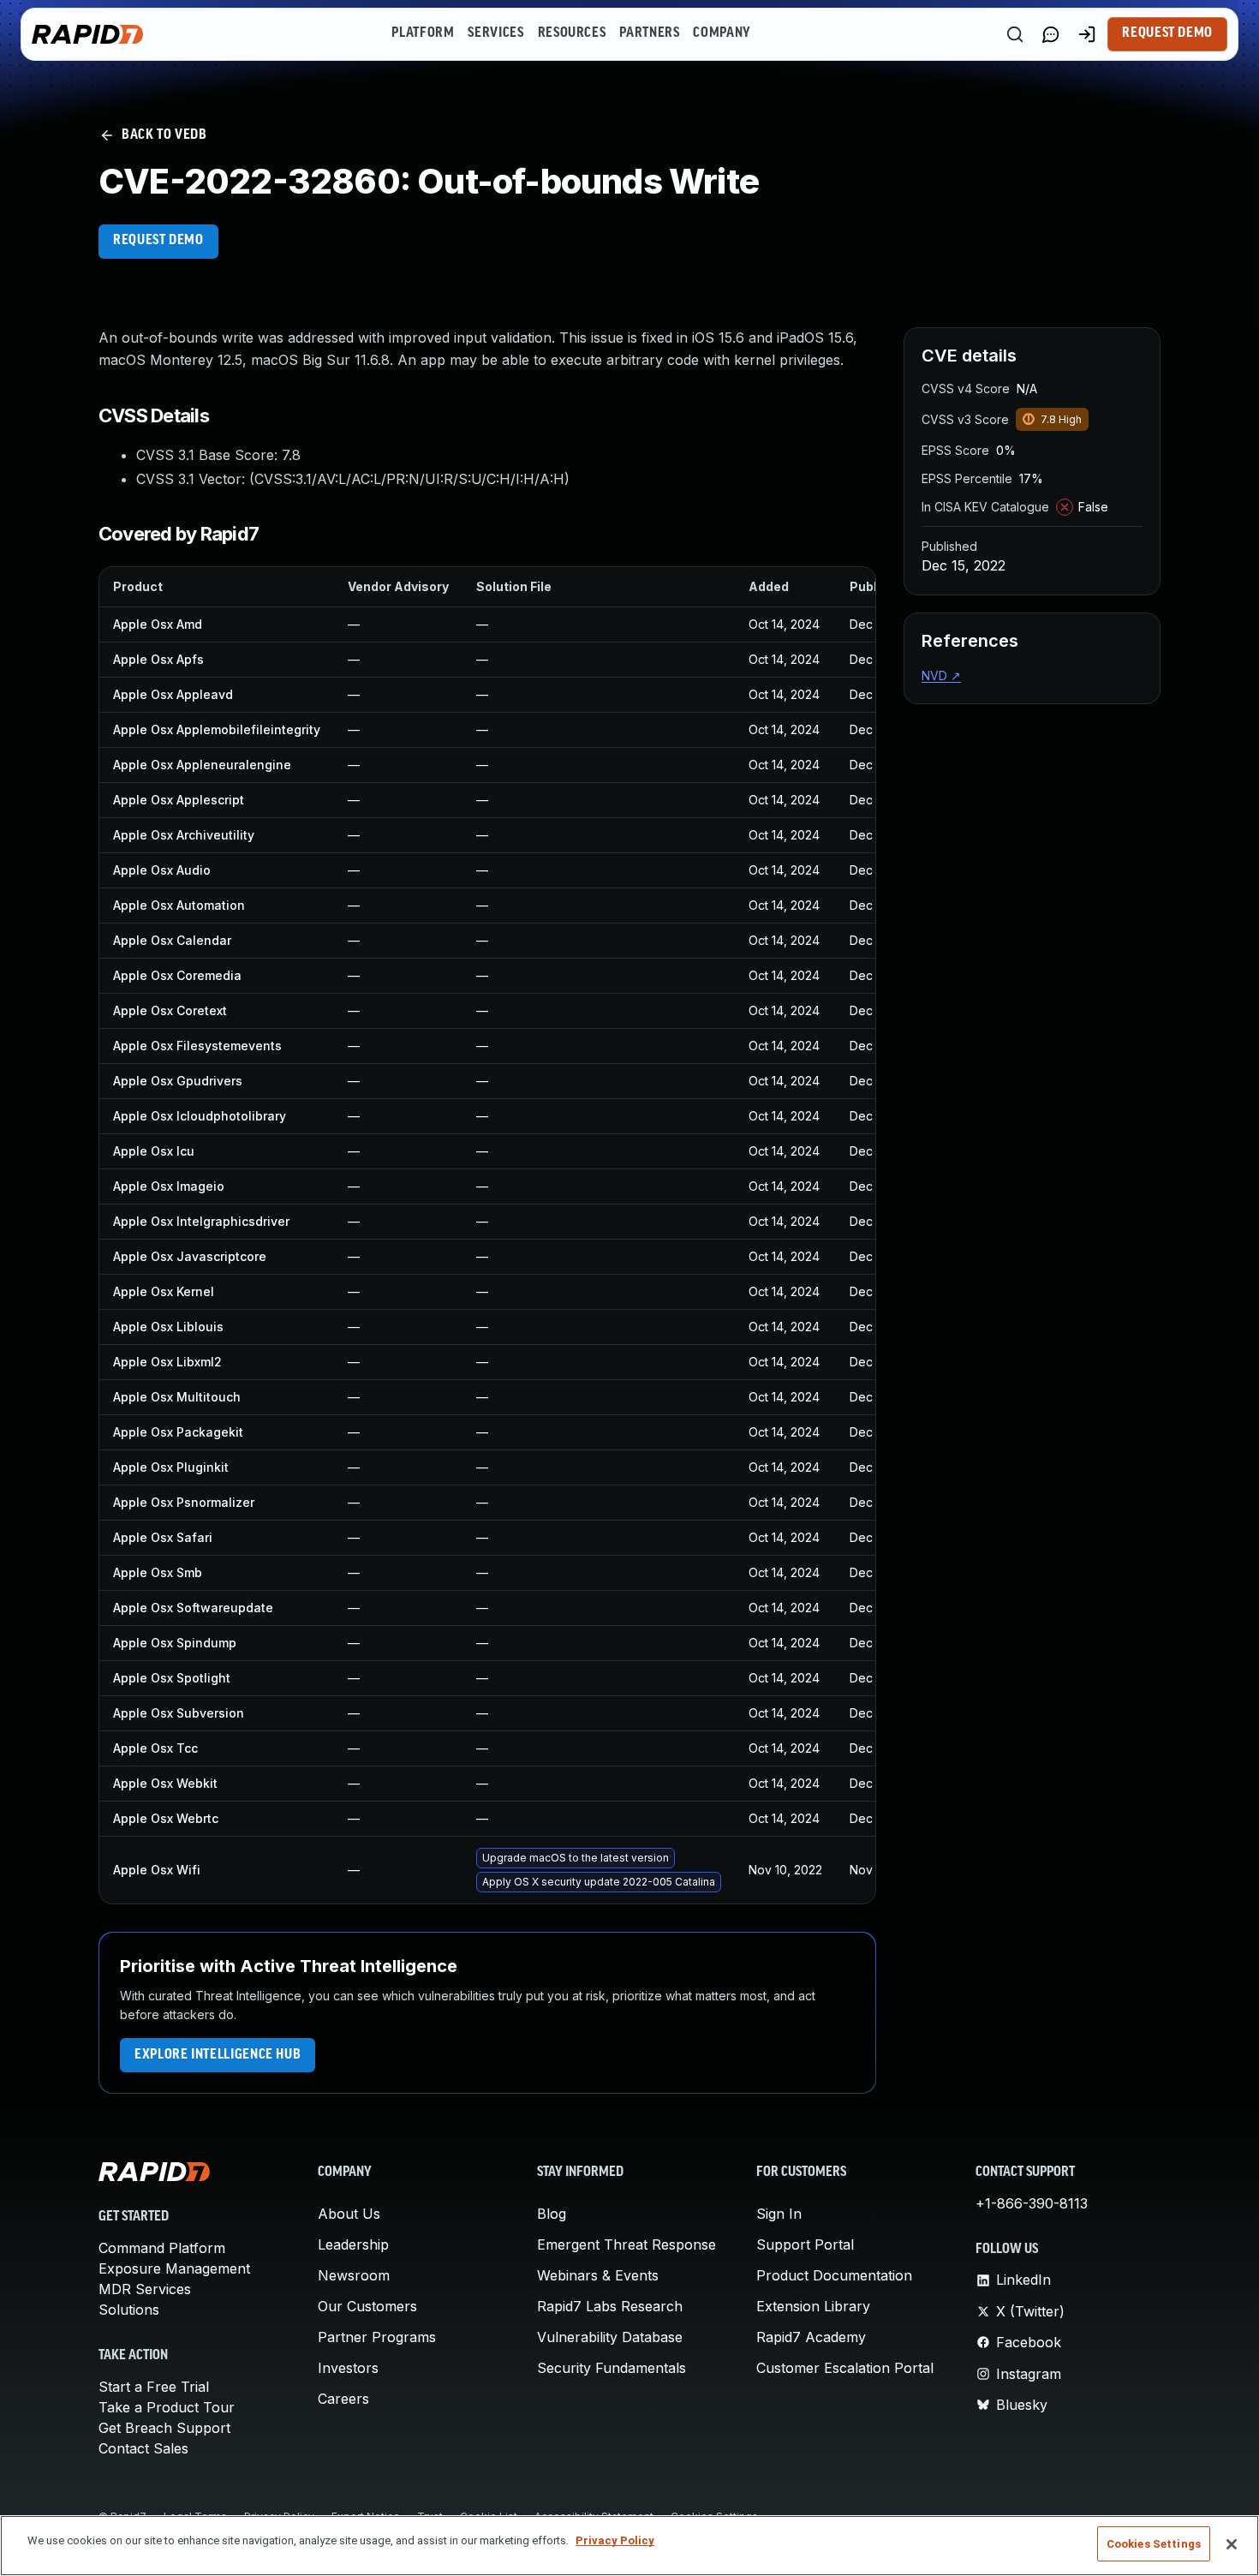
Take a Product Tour (167, 2407)
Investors (348, 2368)
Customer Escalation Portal (845, 2368)
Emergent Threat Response (627, 2244)
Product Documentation (834, 2275)
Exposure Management (174, 2268)
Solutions (129, 2310)
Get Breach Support (164, 2428)
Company (722, 33)
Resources (572, 33)
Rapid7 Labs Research (610, 2306)
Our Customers (367, 2306)
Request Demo (1167, 33)
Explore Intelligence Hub (218, 2055)
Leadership (353, 2244)
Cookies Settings (1154, 2544)
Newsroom (354, 2275)
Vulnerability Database (610, 2337)
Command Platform (162, 2248)
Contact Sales (143, 2448)
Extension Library (813, 2306)
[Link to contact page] (1051, 34)
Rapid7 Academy (811, 2337)
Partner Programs (377, 2337)
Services (495, 33)
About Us (349, 2214)
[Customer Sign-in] (1087, 34)
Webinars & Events (598, 2275)
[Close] (1232, 2544)
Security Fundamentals (612, 2368)
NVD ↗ (941, 675)
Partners (649, 33)
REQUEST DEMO (158, 241)
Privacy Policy (615, 2540)
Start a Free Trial (154, 2387)
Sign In (779, 2214)
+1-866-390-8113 (1032, 2203)
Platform (423, 33)
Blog (552, 2214)
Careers (343, 2399)
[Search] (1015, 34)
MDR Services (145, 2289)
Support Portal (805, 2244)
